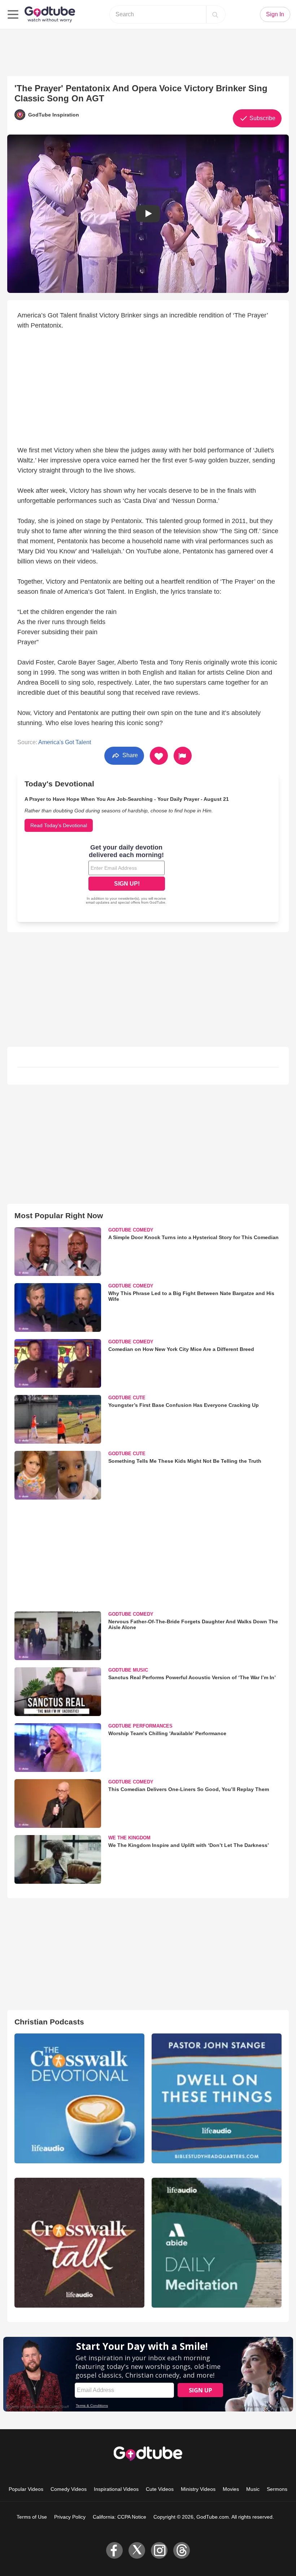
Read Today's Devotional (59, 825)
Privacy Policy (70, 2517)
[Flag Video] (183, 756)
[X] (137, 2550)
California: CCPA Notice (119, 2517)
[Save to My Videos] (159, 756)
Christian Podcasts (49, 2022)
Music (253, 2489)
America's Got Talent (65, 742)
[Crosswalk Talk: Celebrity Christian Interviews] (79, 2243)
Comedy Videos (69, 2489)
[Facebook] (114, 2550)
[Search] (215, 14)
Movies (231, 2489)
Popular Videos (26, 2489)
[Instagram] (159, 2550)
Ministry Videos (198, 2489)
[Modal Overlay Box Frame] (127, 875)
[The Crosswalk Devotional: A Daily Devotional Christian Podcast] (79, 2098)
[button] (148, 214)
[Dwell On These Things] (217, 2098)
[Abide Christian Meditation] (217, 2243)
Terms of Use (32, 2517)
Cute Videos (160, 2489)
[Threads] (182, 2550)
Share (129, 755)
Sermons (277, 2489)
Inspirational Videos (116, 2489)
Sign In (275, 14)
